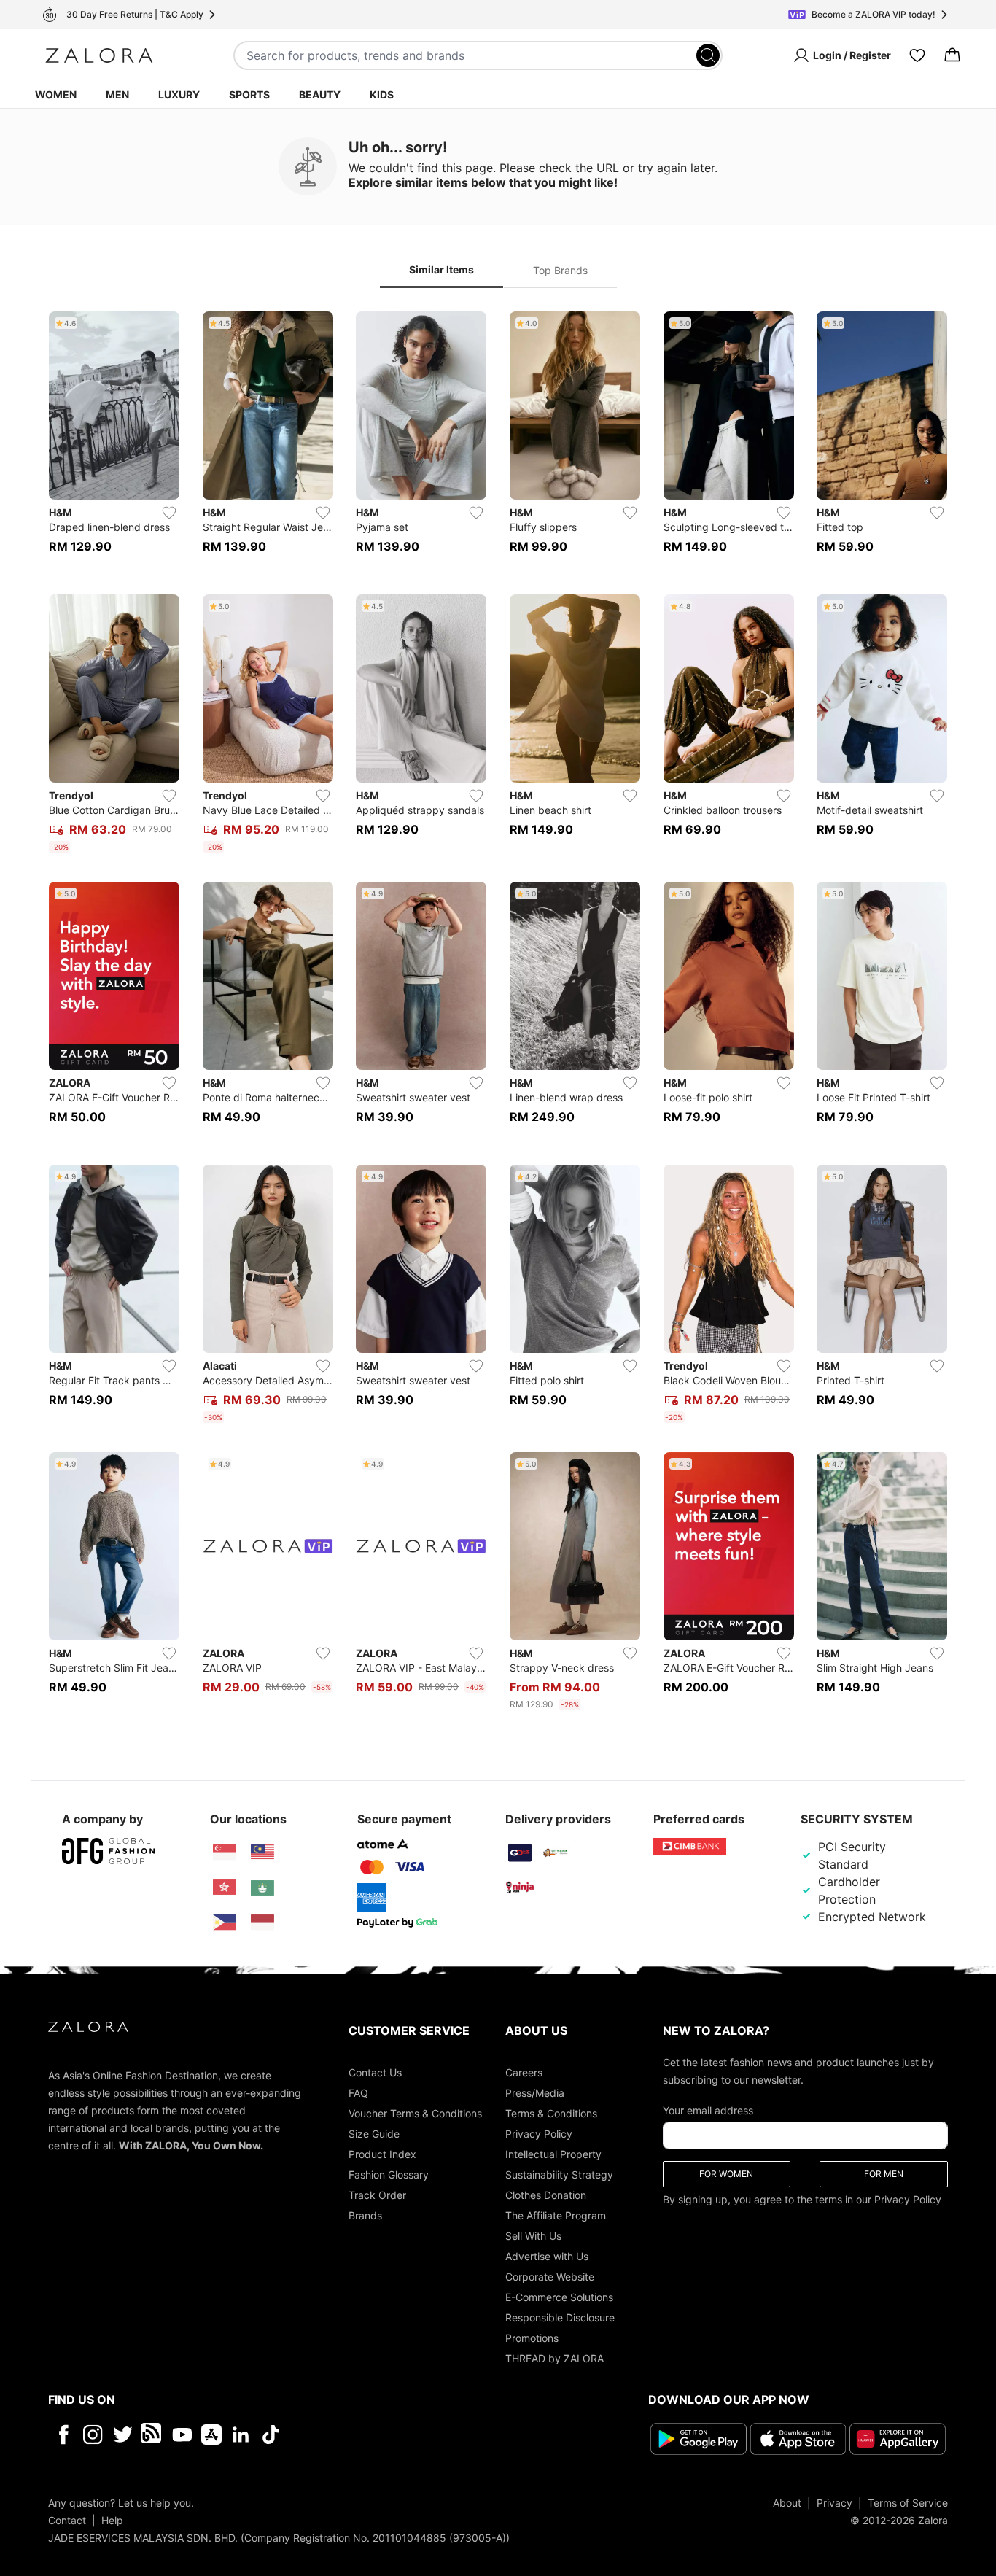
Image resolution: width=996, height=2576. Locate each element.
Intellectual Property (553, 2154)
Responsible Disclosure (560, 2317)
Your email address (708, 2110)
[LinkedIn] (241, 2435)
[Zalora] (99, 55)
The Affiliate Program (556, 2215)
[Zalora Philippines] (225, 1923)
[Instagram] (93, 2435)
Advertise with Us (547, 2256)
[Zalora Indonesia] (262, 1923)
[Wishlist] (917, 55)
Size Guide (374, 2134)
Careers (524, 2072)
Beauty (320, 94)
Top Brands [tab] (560, 270)
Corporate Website (550, 2277)
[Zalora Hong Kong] (225, 1888)
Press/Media (535, 2093)
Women (56, 94)
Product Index (382, 2154)
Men (117, 94)
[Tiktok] (365, 2435)
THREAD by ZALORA (555, 2358)
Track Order (377, 2195)
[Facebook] (63, 2435)
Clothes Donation (546, 2195)
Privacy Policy (539, 2134)
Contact (67, 2520)
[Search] (708, 55)
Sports (249, 94)
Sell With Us (533, 2236)
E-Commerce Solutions (559, 2297)
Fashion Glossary (389, 2175)
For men (884, 2174)
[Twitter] (123, 2435)
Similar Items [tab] (441, 269)
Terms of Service (908, 2503)
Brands (365, 2215)
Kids (382, 94)
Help (112, 2520)
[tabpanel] (498, 1014)
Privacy (834, 2503)
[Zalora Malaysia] (262, 1853)
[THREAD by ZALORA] (152, 2435)
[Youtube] (182, 2435)
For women (726, 2174)
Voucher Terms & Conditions (415, 2113)
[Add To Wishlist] (169, 513)
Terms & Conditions (551, 2113)
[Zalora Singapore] (225, 1853)
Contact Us (375, 2072)
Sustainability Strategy (559, 2175)
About (787, 2503)
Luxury (179, 94)
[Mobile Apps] (211, 2435)
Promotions (532, 2338)
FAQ (358, 2093)
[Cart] (952, 55)
